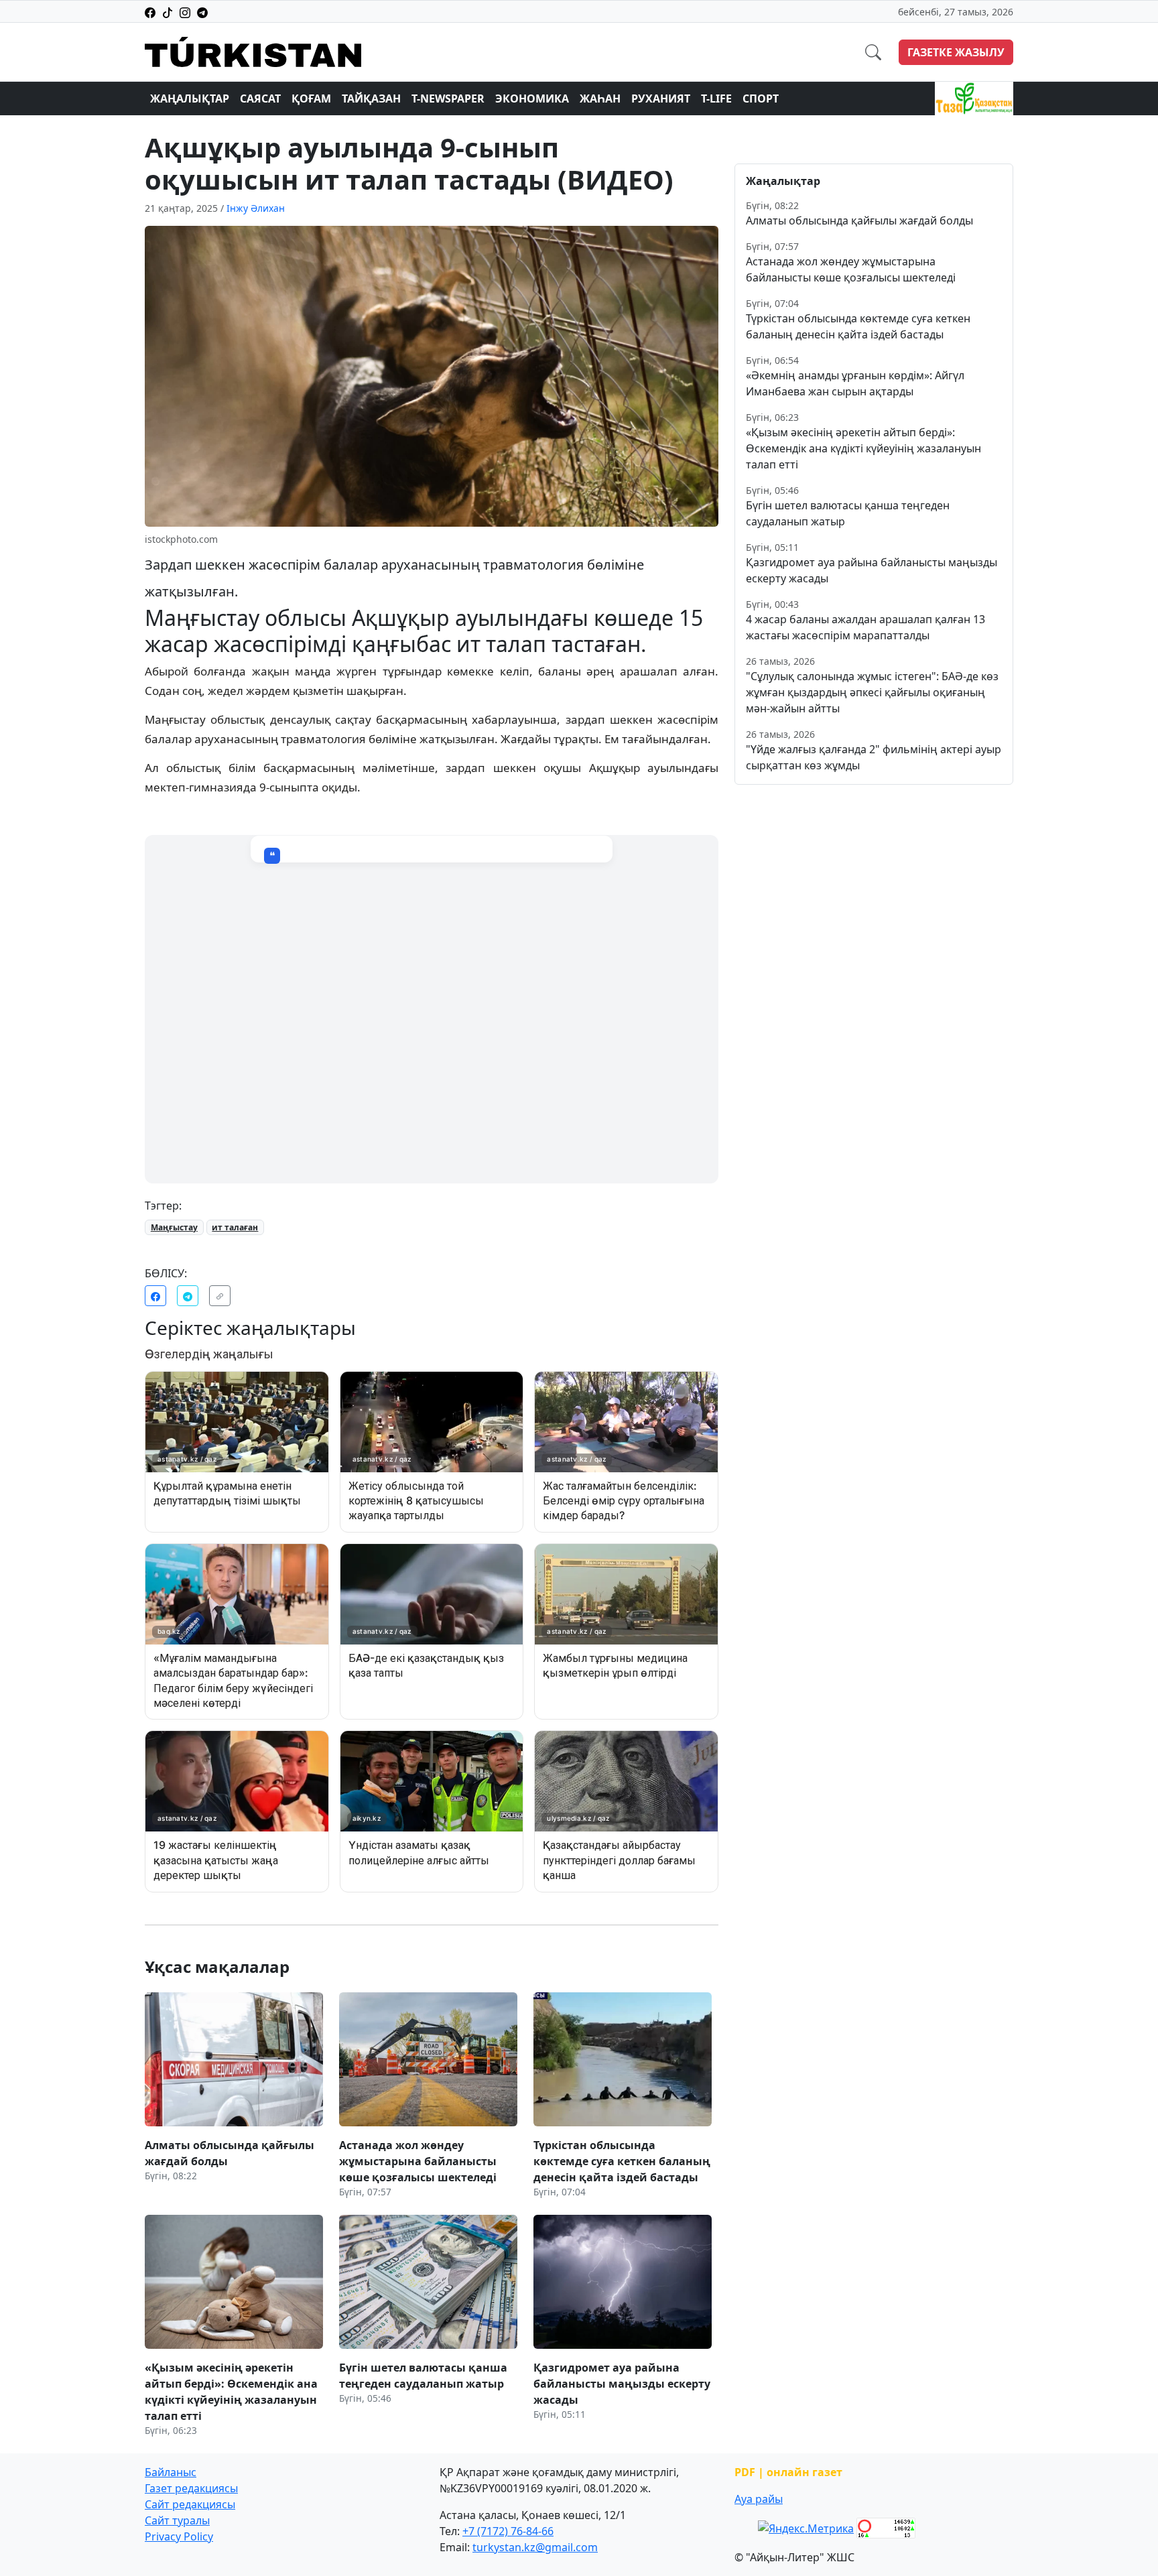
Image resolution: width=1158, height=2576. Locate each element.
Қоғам (311, 99)
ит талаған (235, 1227)
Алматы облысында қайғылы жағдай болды (859, 220)
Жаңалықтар (190, 99)
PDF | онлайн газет (788, 2472)
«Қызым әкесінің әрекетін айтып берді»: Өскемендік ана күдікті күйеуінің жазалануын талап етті (863, 448)
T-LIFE (716, 99)
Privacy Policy (179, 2536)
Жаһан (600, 99)
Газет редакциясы (191, 2488)
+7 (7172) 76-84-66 (508, 2531)
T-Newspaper (448, 99)
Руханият (661, 99)
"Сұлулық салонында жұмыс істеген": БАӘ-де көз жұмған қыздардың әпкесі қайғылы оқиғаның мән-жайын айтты (872, 692)
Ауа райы (759, 2499)
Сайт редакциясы (190, 2504)
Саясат (260, 99)
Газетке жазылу (956, 52)
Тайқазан (371, 99)
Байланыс (171, 2472)
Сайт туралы (177, 2520)
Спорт (761, 99)
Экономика (532, 99)
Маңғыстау (174, 1227)
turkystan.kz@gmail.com (535, 2547)
